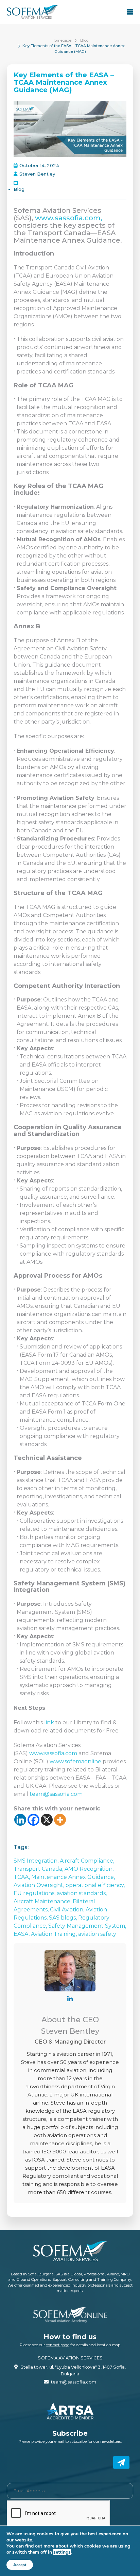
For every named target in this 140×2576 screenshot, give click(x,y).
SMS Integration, (37, 1861)
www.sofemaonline (75, 1761)
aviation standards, (82, 1893)
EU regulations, (35, 1893)
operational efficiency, (95, 1885)
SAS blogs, (64, 1918)
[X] (47, 1820)
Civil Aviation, (68, 1910)
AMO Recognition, (89, 1869)
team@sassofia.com (74, 2382)
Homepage (62, 40)
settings (62, 2552)
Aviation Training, (55, 1934)
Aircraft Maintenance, (43, 1901)
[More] (60, 1820)
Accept (20, 2565)
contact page (58, 2345)
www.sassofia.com (53, 1753)
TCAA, (22, 1877)
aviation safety (97, 1934)
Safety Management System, (87, 1926)
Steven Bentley (37, 174)
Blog (84, 40)
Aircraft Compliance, (87, 1861)
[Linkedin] (20, 1820)
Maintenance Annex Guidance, (73, 1877)
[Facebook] (33, 1820)
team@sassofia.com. (57, 1794)
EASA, (22, 1934)
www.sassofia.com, (69, 218)
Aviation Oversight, (40, 1885)
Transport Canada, (39, 1869)
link (49, 1722)
